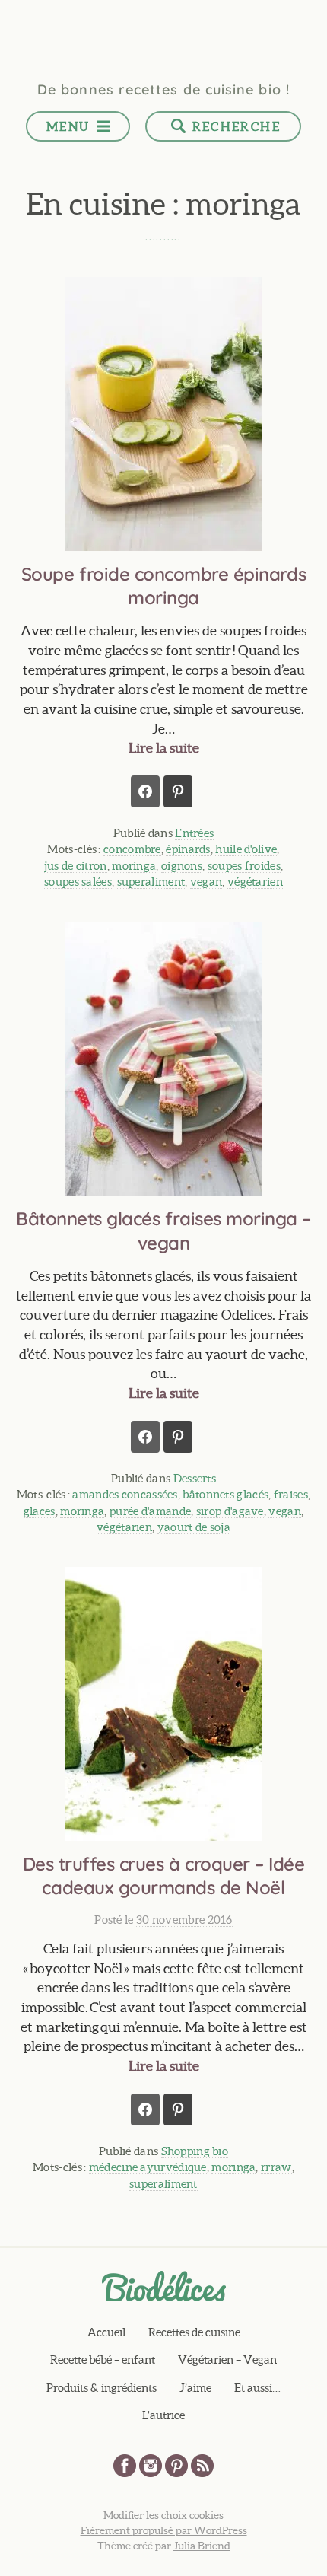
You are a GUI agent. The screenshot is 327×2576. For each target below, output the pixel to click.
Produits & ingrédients (102, 2388)
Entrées (194, 833)
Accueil (106, 2332)
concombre (132, 849)
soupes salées (78, 882)
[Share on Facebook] (145, 791)
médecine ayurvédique (148, 2167)
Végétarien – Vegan (227, 2359)
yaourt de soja (194, 1527)
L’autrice (163, 2415)
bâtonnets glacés (225, 1494)
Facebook (125, 2466)
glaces (40, 1511)
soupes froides (244, 866)
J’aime (195, 2388)
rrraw (276, 2167)
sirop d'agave (230, 1511)
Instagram (151, 2466)
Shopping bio (195, 2151)
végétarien (255, 882)
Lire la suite (164, 748)
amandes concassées (125, 1494)
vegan (206, 882)
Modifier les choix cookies (163, 2515)
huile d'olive (246, 849)
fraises (291, 1494)
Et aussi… (257, 2388)
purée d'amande (150, 1511)
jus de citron (76, 866)
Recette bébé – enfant (103, 2359)
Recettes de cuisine (194, 2332)
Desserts (195, 1478)
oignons (182, 866)
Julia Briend (202, 2546)
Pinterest (176, 2466)
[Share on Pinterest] (178, 791)
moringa (134, 866)
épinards (188, 849)
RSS (202, 2466)
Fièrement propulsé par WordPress (164, 2530)
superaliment (151, 882)
